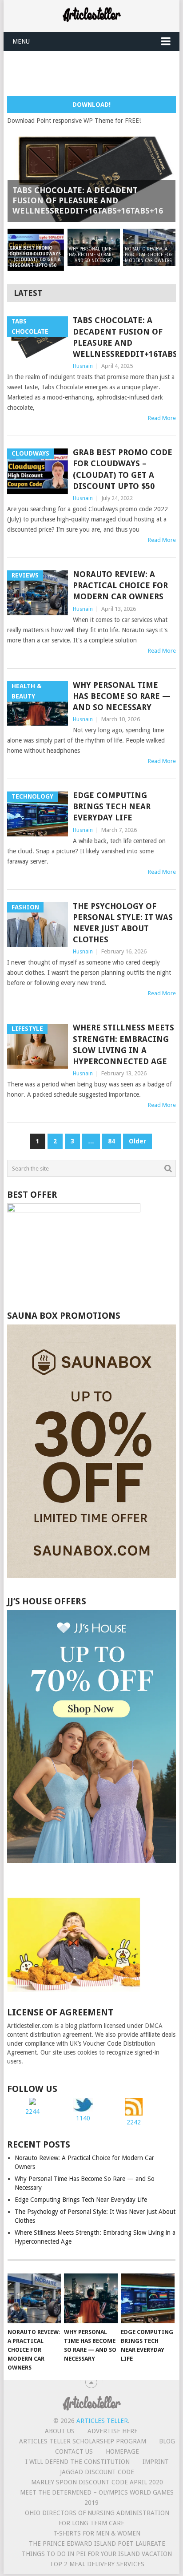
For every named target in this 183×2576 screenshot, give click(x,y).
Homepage (122, 2451)
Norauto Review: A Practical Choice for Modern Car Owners (120, 585)
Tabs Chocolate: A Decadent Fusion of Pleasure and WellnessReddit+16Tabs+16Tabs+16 (124, 337)
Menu (21, 41)
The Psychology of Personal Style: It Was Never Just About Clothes (123, 923)
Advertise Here (113, 2431)
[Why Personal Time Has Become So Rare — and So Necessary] (91, 2298)
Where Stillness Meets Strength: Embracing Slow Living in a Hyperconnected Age (123, 1044)
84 (111, 1141)
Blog (167, 2441)
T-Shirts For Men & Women (97, 2533)
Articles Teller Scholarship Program (83, 2441)
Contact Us (74, 2451)
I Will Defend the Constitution (78, 2462)
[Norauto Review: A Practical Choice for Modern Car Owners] (34, 2298)
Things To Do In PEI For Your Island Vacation (97, 2554)
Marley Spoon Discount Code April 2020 (97, 2482)
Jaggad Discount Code (97, 2472)
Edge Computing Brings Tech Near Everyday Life (112, 806)
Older (137, 1141)
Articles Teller (102, 2421)
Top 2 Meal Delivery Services (97, 2564)
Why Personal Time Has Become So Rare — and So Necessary (122, 696)
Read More (162, 418)
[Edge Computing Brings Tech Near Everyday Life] (148, 2298)
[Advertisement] (95, 73)
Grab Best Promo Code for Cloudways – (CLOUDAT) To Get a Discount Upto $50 (123, 469)
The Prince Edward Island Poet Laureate (97, 2544)
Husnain (83, 366)
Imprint (156, 2462)
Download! (91, 105)
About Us (60, 2431)
